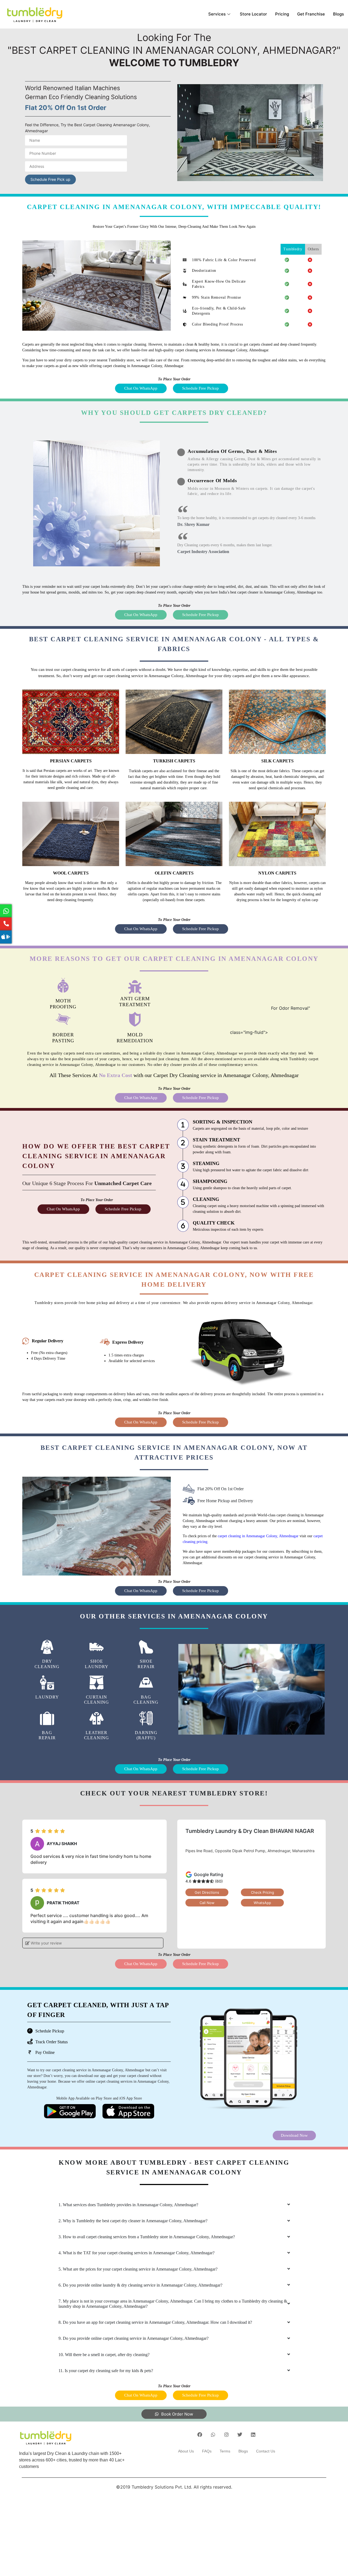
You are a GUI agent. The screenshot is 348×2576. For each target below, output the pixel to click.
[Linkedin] (253, 2435)
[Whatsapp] (213, 2435)
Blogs (338, 14)
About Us (186, 2451)
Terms (225, 2451)
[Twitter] (240, 2435)
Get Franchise (311, 14)
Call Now (207, 1903)
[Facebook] (200, 2435)
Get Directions (207, 1892)
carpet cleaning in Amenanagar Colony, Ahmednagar (258, 1536)
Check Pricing (262, 1892)
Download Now (294, 2135)
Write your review (46, 1943)
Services (217, 14)
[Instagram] (226, 2435)
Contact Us (266, 2451)
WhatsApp (262, 1903)
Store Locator (253, 14)
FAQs (207, 2451)
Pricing (282, 14)
